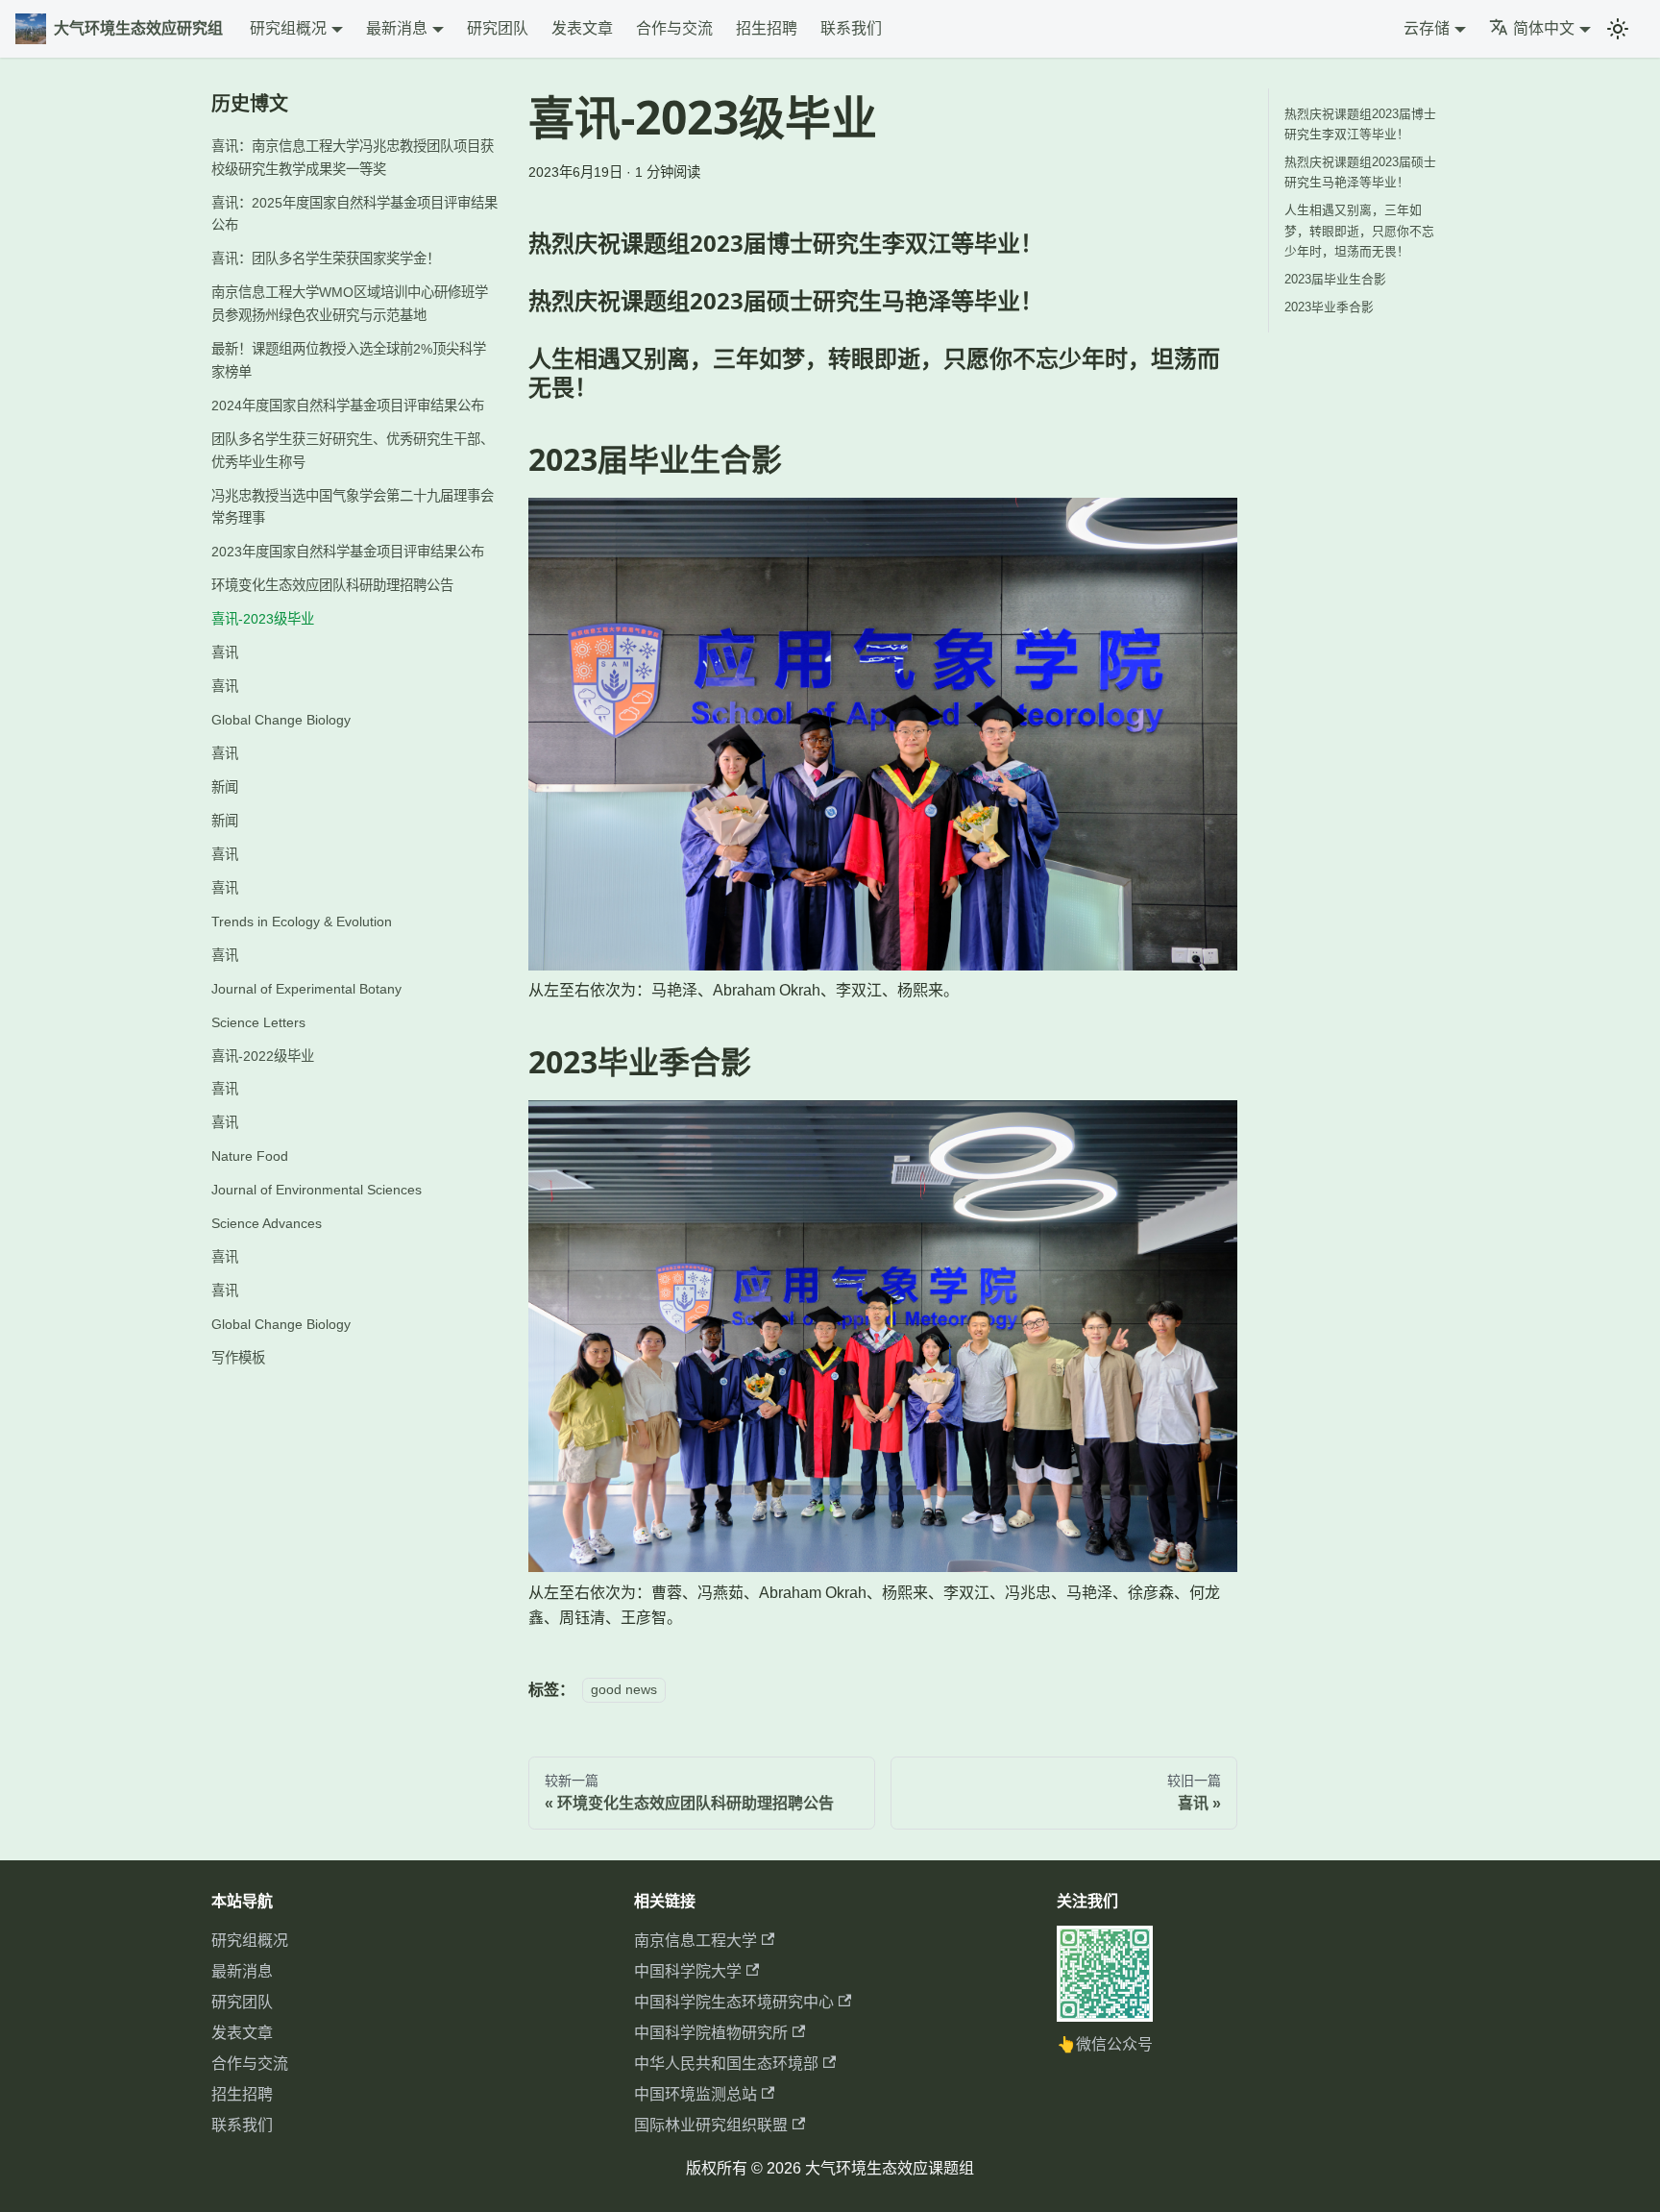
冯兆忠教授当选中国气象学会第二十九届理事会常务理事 (353, 507)
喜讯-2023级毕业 (263, 619)
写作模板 (238, 1358)
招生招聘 (767, 28)
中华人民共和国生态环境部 (726, 2064)
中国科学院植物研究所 (711, 2033)
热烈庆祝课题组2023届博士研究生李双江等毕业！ (1360, 124)
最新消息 (242, 1971)
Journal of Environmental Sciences (317, 1190)
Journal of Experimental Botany (306, 989)
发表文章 (582, 28)
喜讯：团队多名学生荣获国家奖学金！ (326, 258)
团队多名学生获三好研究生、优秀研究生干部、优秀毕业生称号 (353, 451)
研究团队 (498, 28)
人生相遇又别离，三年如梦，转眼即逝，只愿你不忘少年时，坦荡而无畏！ (1359, 230)
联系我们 (851, 28)
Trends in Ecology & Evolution (302, 922)
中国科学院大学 (688, 1971)
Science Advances (267, 1223)
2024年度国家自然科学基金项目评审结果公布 (348, 406)
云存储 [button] (1427, 28)
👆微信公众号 (1105, 2044)
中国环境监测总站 (696, 2094)
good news (624, 1690)
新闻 (225, 787)
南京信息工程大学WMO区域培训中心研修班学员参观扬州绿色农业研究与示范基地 (350, 304)
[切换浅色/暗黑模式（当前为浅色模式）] (1618, 29)
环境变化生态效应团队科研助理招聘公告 (332, 585)
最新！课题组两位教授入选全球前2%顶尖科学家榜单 (349, 360)
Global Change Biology (281, 720)
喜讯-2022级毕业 (263, 1056)
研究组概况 (250, 1941)
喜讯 (225, 652)
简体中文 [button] (1544, 28)
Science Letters (258, 1022)
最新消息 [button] (397, 28)
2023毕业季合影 (1329, 307)
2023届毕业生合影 (1335, 279)
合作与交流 (674, 28)
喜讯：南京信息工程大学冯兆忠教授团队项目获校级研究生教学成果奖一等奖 (353, 158)
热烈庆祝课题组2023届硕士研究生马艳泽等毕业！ (1360, 172)
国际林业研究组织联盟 (711, 2125)
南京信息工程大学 (696, 1941)
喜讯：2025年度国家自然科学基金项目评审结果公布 (354, 214)
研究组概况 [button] (288, 28)
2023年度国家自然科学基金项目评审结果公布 (348, 552)
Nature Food (250, 1156)
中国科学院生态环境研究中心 (734, 2002)
